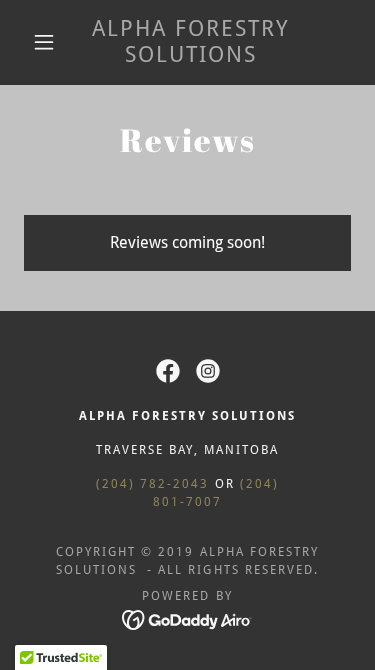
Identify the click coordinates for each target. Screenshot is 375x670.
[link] (191, 42)
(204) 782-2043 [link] (152, 484)
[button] (44, 42)
